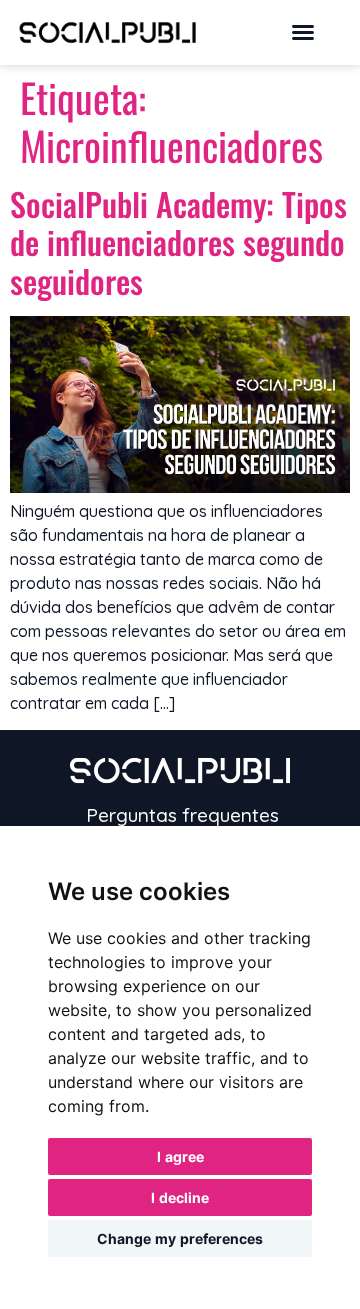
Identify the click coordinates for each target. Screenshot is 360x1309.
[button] (303, 32)
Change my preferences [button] (180, 1238)
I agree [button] (180, 1156)
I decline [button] (180, 1197)
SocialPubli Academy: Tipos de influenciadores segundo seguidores (178, 242)
